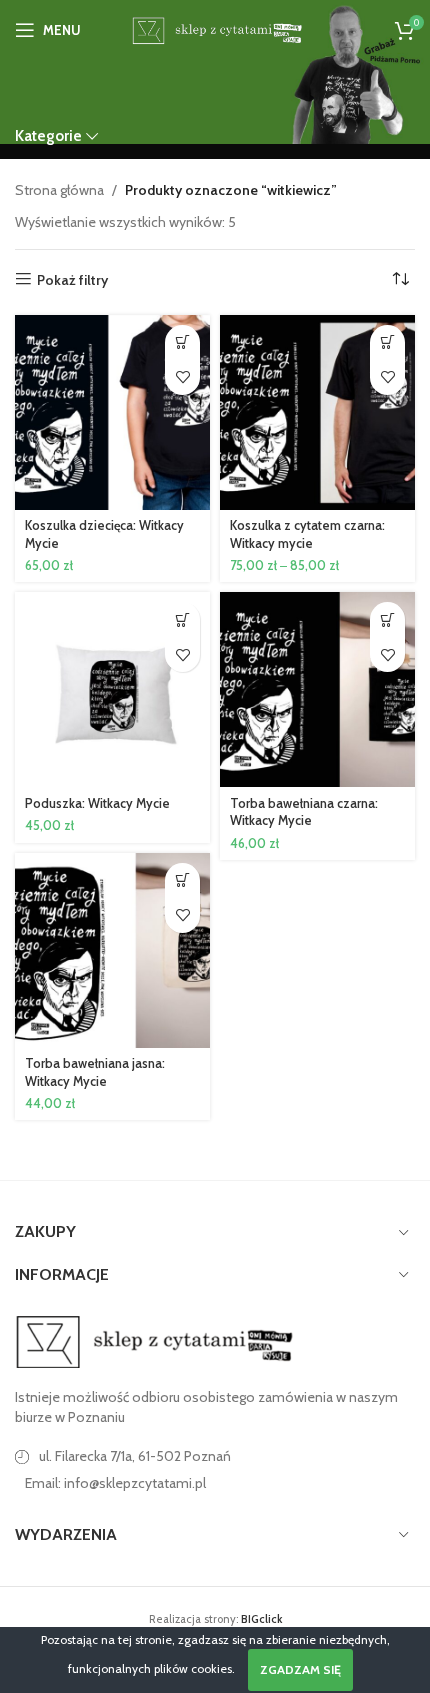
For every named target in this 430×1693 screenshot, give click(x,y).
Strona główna (59, 190)
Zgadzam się (300, 1669)
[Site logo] (214, 28)
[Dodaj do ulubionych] (182, 377)
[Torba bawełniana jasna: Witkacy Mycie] (112, 950)
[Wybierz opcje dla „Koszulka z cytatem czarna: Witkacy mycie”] (387, 342)
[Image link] (155, 1341)
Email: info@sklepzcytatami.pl (115, 1483)
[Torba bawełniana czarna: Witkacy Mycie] (317, 689)
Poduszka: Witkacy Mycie (97, 803)
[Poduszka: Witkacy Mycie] (112, 689)
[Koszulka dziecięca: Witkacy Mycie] (112, 412)
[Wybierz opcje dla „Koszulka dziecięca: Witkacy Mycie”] (182, 342)
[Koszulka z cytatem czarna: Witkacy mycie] (317, 412)
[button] (182, 619)
